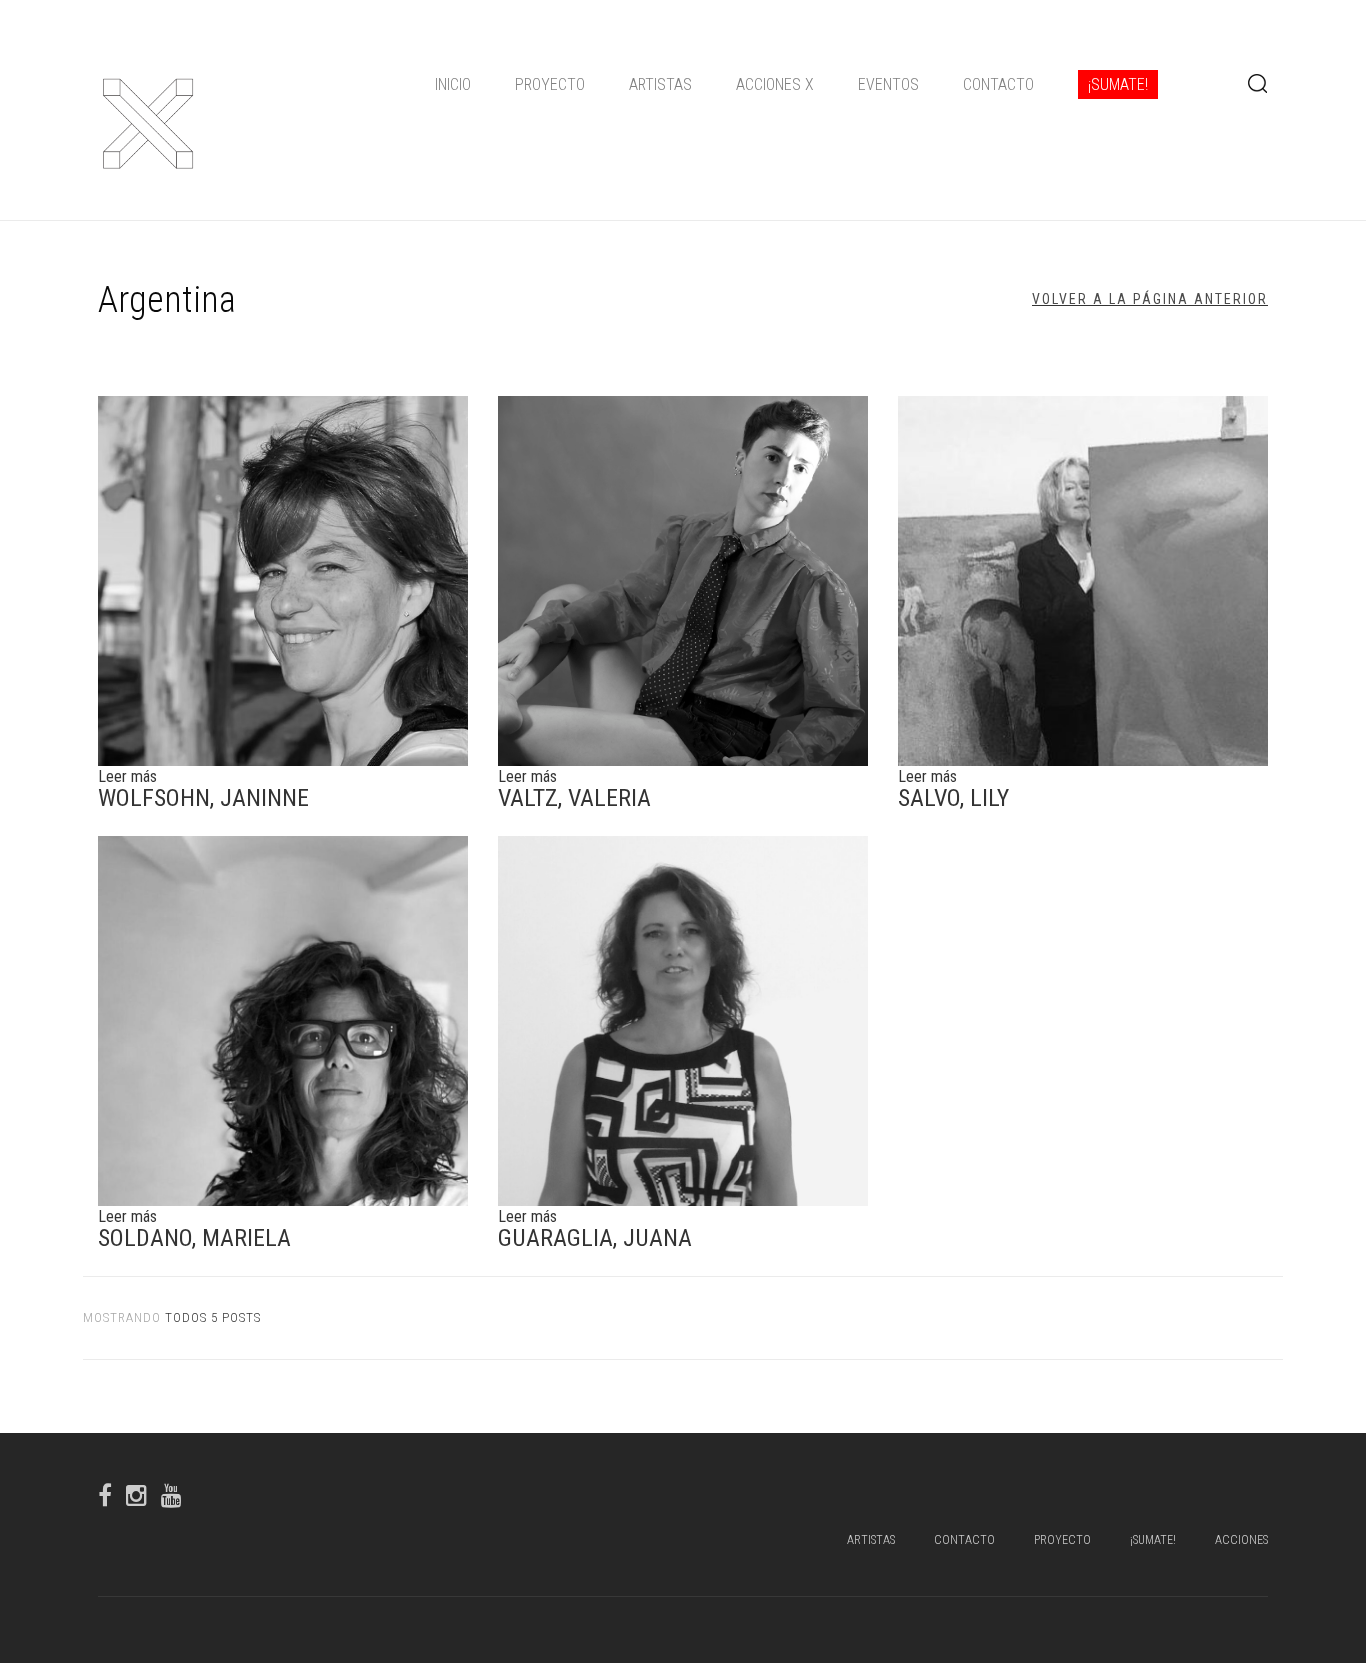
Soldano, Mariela (194, 1238)
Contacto (998, 84)
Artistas (660, 84)
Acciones (1241, 1540)
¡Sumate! (1118, 84)
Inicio (453, 84)
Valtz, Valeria (574, 798)
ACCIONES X (775, 84)
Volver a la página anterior (1150, 299)
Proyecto (550, 84)
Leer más (127, 776)
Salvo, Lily (953, 798)
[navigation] (796, 85)
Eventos (888, 84)
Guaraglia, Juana (595, 1238)
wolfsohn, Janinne (203, 798)
